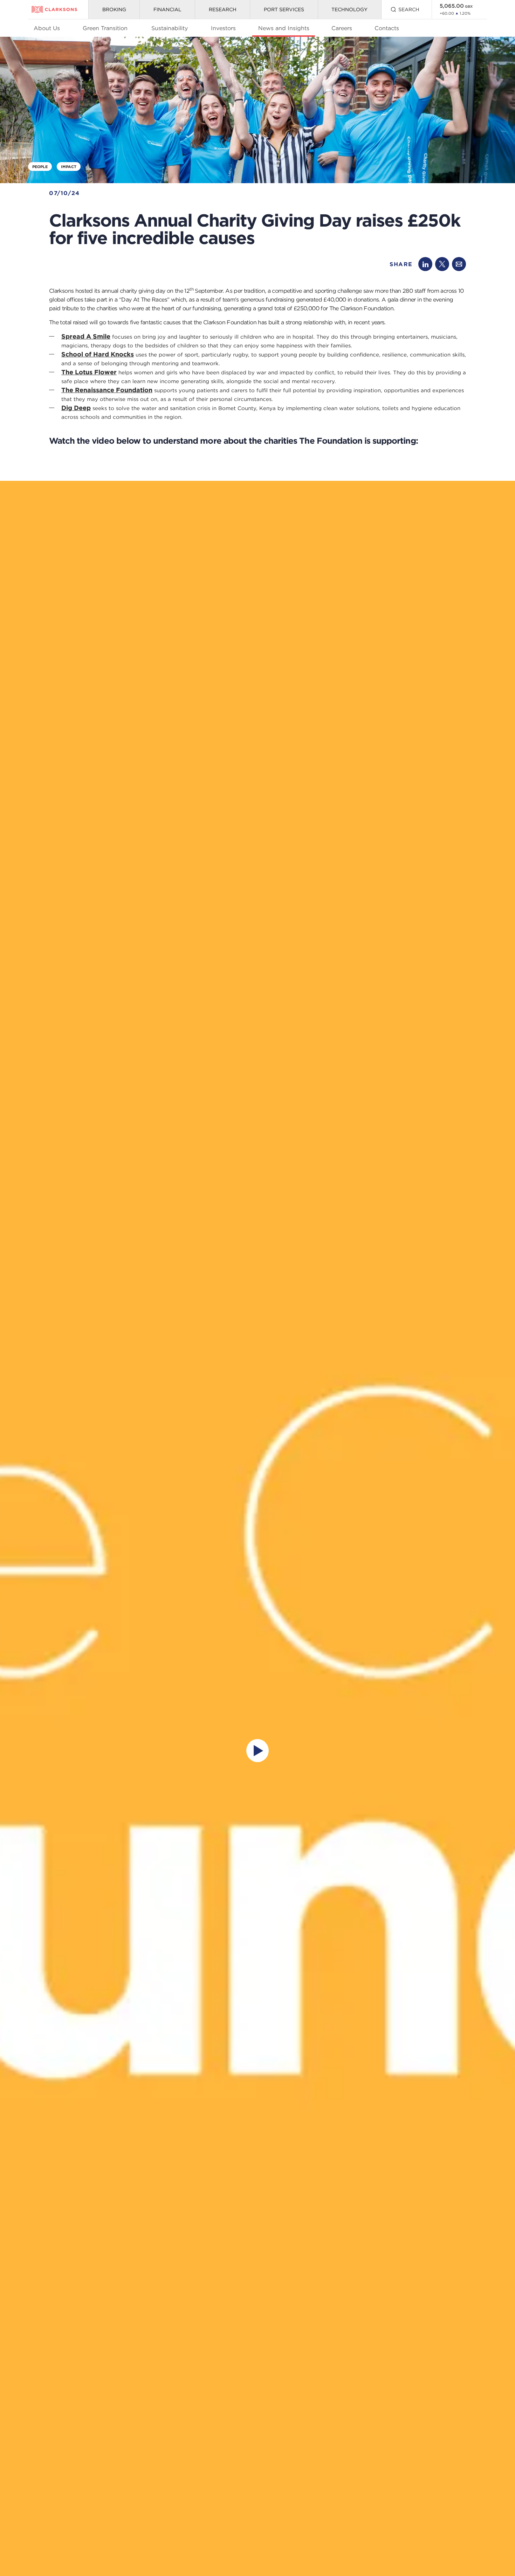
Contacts (387, 28)
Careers (342, 28)
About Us (47, 28)
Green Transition (105, 28)
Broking (114, 9)
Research (223, 9)
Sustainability (170, 28)
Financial (167, 9)
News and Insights (284, 28)
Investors (223, 28)
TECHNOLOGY (349, 9)
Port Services (284, 9)
